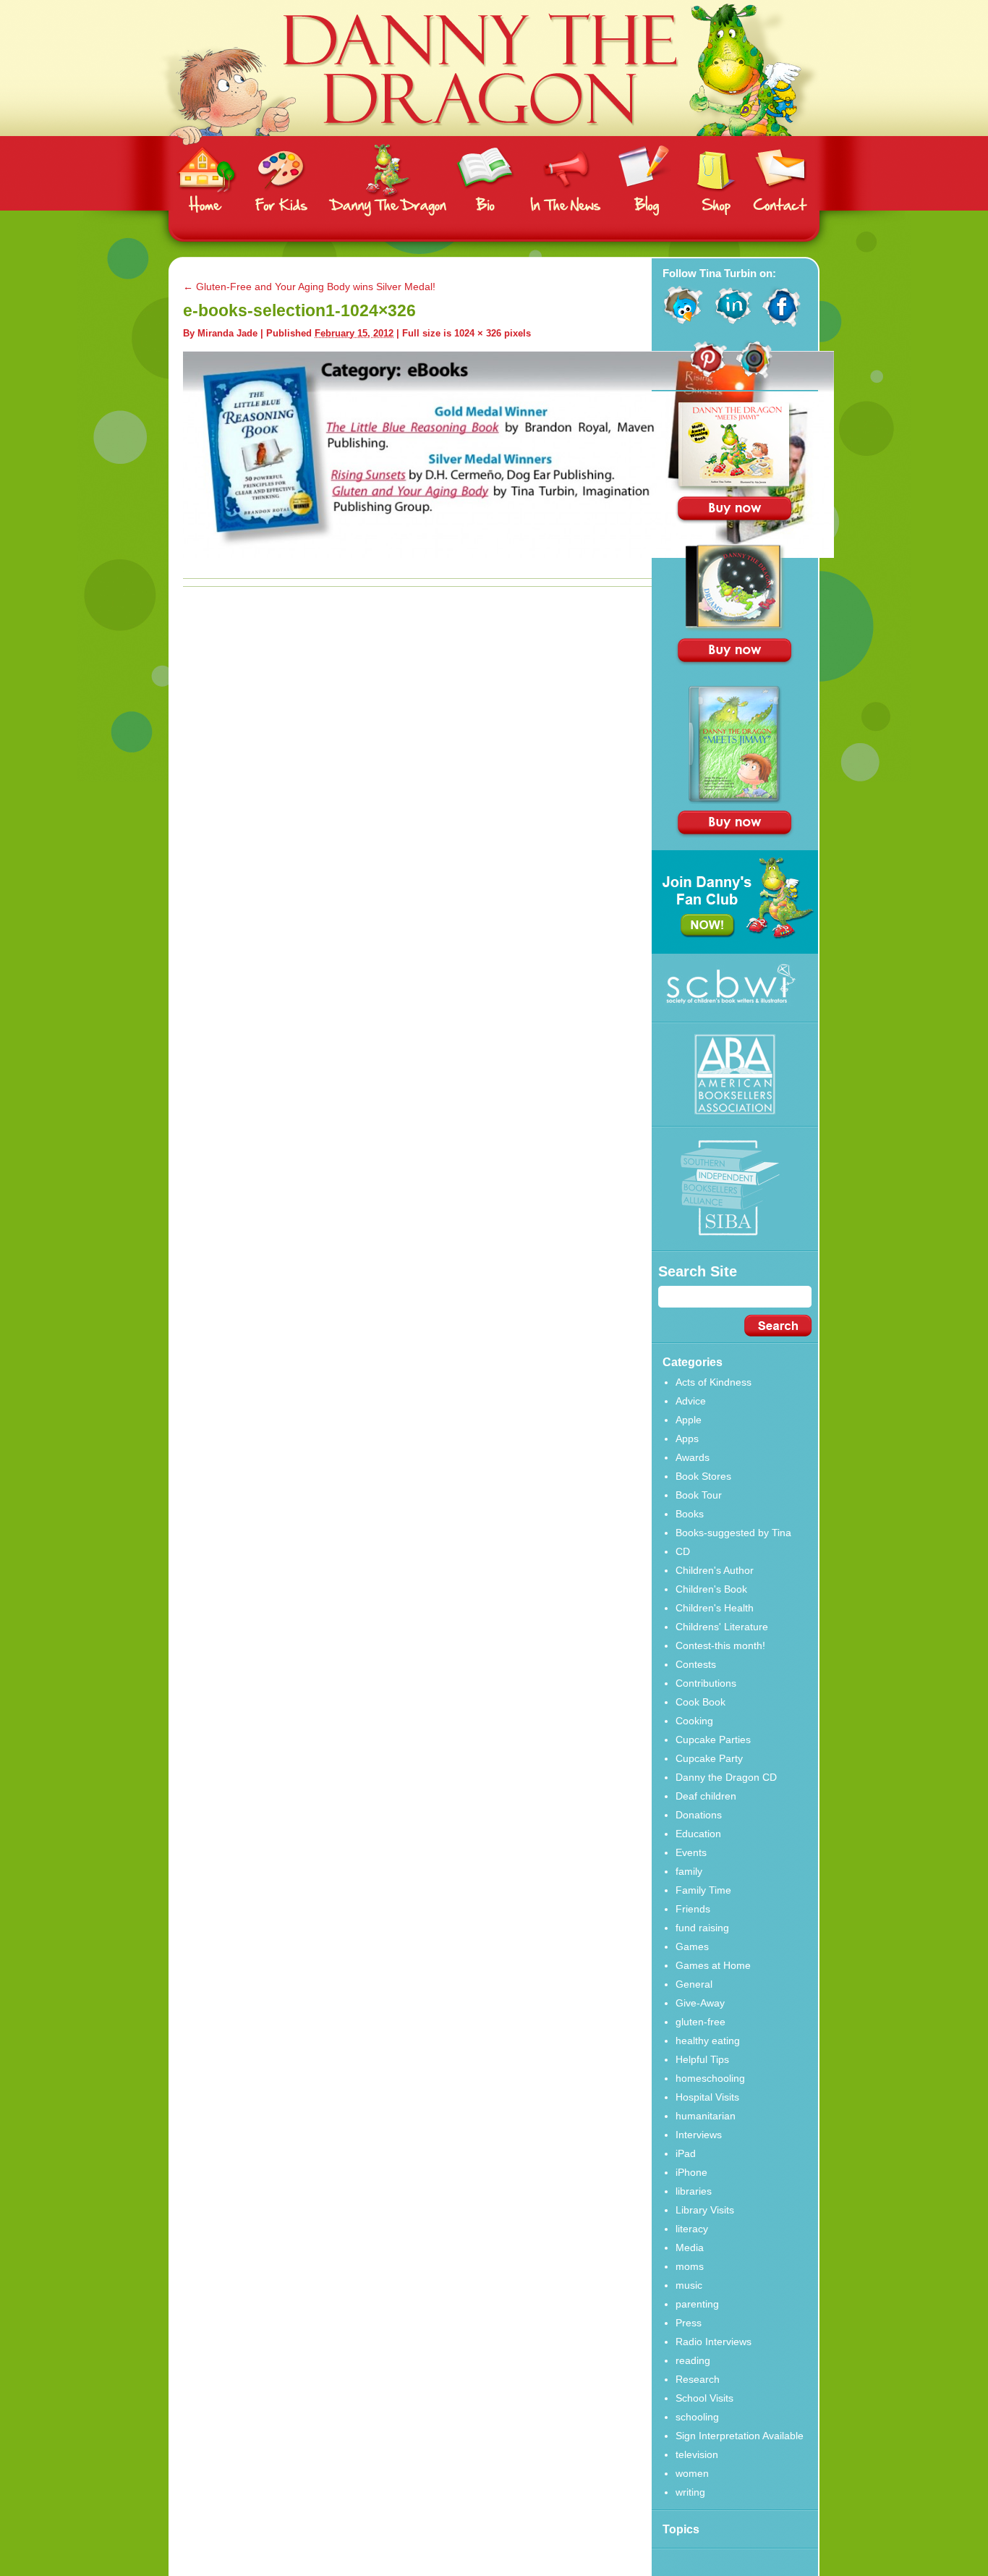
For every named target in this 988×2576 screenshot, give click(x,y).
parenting (697, 2304)
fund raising (702, 1928)
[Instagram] (755, 375)
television (697, 2454)
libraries (694, 2191)
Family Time (703, 1890)
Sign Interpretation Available (740, 2436)
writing (690, 2492)
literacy (692, 2229)
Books (690, 1514)
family (689, 1871)
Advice (691, 1401)
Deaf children (706, 1796)
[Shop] (717, 180)
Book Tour (699, 1495)
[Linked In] (733, 323)
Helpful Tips (702, 2059)
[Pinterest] (708, 375)
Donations (699, 1815)
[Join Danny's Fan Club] (735, 950)
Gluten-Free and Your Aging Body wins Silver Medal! (309, 287)
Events (691, 1852)
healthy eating (708, 2041)
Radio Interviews (714, 2342)
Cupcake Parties (713, 1740)
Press (689, 2323)
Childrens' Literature (722, 1627)
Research (698, 2379)
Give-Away (700, 2003)
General (694, 1984)
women (692, 2473)
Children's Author (715, 1570)
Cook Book (700, 1702)
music (689, 2285)
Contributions (706, 1683)
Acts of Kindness (714, 1382)
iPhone (691, 2172)
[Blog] (645, 180)
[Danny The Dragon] (494, 132)
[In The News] (566, 180)
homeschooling (710, 2078)
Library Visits (705, 2210)
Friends (693, 1909)
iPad (686, 2153)
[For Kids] (281, 180)
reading (693, 2360)
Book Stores (703, 1476)
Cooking (694, 1721)
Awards (693, 1457)
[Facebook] (782, 323)
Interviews (699, 2135)
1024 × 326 (478, 333)
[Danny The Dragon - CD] (735, 628)
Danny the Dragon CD (726, 1777)
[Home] (207, 180)
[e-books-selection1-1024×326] (508, 554)
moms (690, 2266)
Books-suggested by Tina (733, 1533)
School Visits (704, 2398)
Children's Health (715, 1608)
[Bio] (485, 180)
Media (690, 2247)
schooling (697, 2417)
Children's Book (711, 1589)
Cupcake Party (709, 1758)
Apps (687, 1439)
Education (698, 1834)
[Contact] (780, 180)
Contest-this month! (720, 1645)
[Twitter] (683, 323)
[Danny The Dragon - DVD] (735, 800)
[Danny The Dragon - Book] (735, 487)
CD (683, 1551)
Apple (689, 1420)
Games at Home (713, 1965)
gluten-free (700, 2022)
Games (692, 1946)
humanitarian (706, 2116)
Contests (696, 1664)
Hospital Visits (707, 2097)
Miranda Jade (227, 333)
